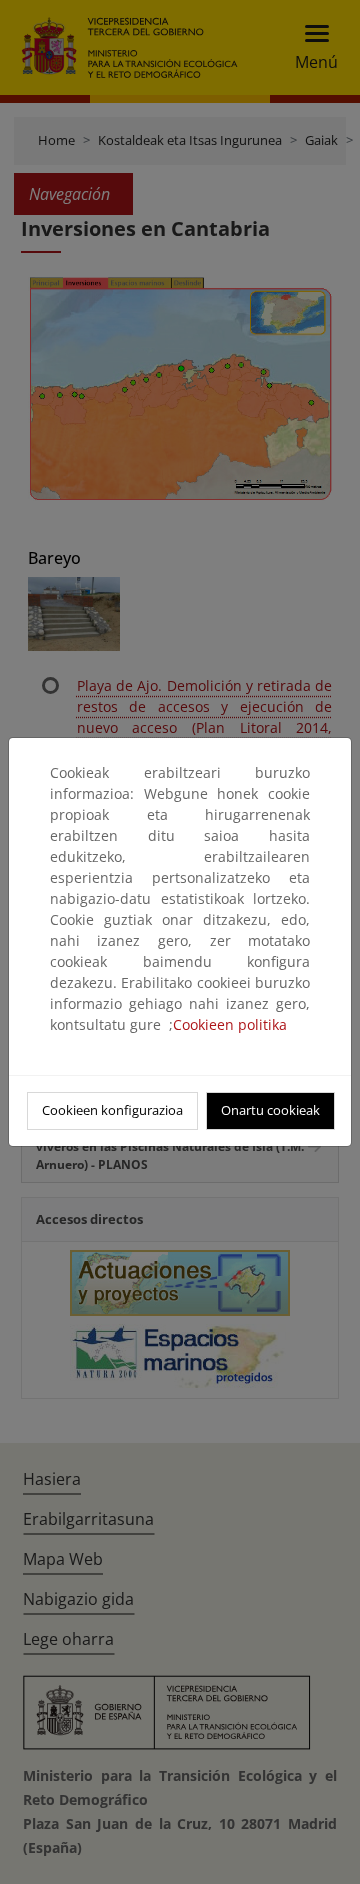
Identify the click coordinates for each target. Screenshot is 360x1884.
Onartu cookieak (270, 1110)
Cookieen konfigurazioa (112, 1110)
